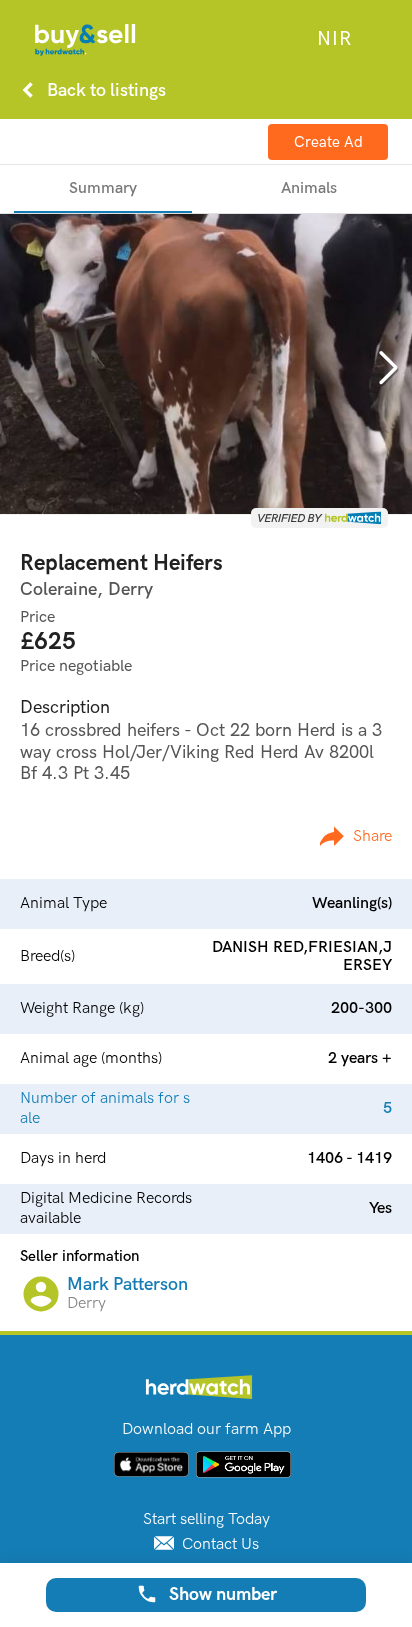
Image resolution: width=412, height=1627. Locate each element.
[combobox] (333, 39)
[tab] (103, 189)
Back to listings (90, 90)
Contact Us (218, 1544)
